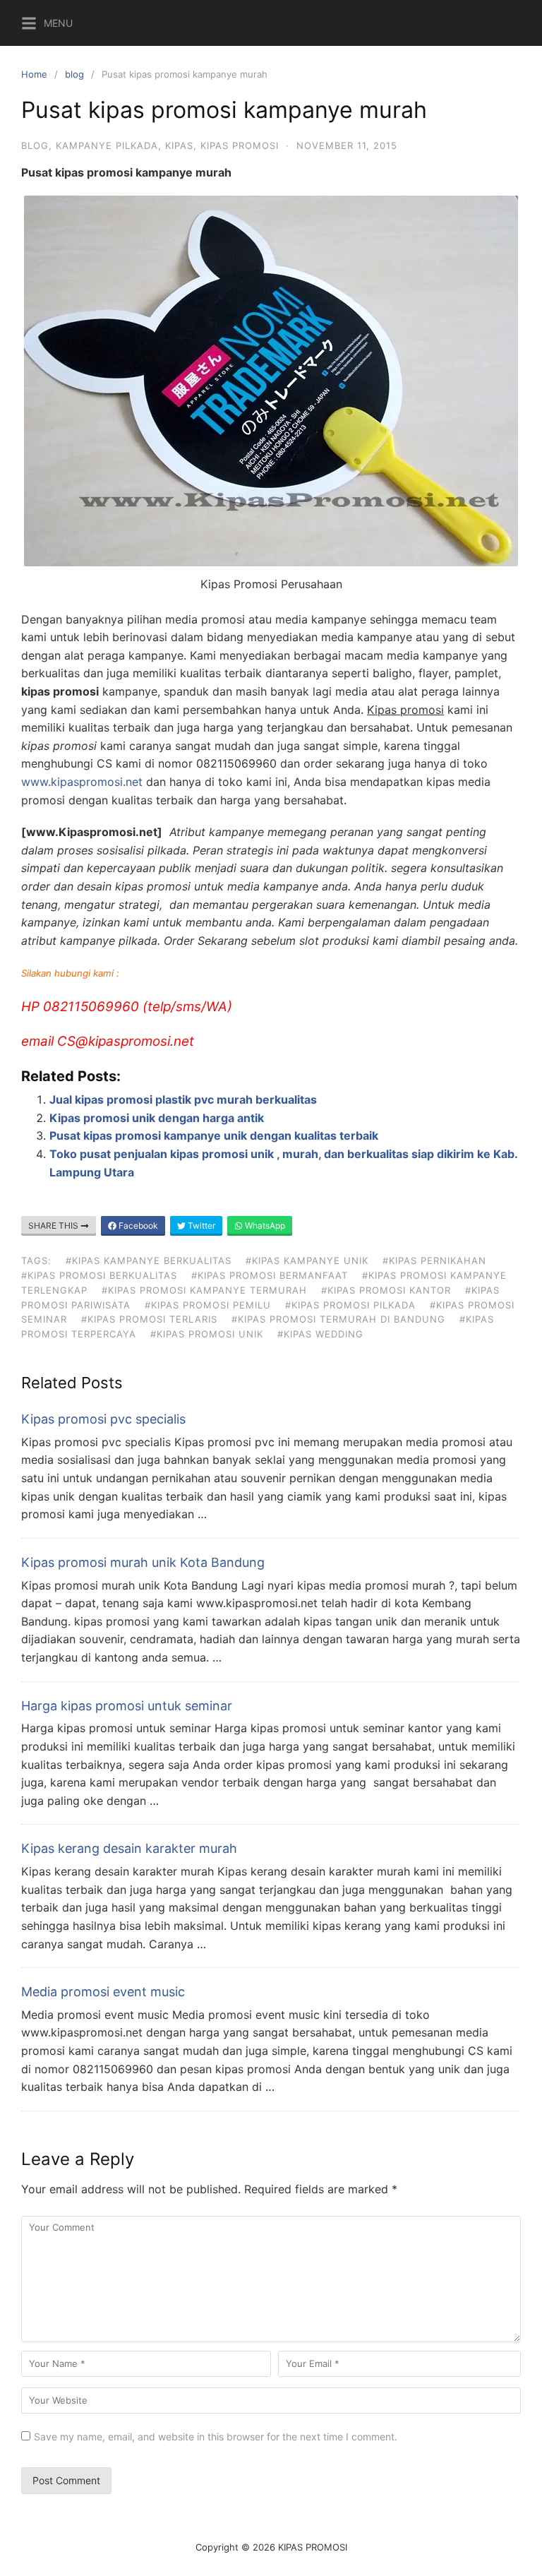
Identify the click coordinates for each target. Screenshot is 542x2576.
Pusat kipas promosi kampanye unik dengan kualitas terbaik (214, 1135)
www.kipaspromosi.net (82, 782)
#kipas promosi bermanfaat (270, 1275)
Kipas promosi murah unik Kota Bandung (143, 1562)
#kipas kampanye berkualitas (149, 1260)
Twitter (200, 1226)
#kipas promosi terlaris (149, 1319)
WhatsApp (264, 1226)
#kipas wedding (320, 1334)
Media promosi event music (103, 1992)
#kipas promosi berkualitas (99, 1275)
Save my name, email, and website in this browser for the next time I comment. (216, 2437)
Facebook (137, 1226)
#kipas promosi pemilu (208, 1305)
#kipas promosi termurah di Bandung (338, 1319)
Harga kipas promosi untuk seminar (127, 1706)
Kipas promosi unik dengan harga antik (157, 1118)
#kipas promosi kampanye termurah (204, 1290)
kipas (179, 145)
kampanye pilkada (107, 145)
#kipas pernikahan (434, 1260)
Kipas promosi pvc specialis (103, 1419)
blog (74, 74)
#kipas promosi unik (207, 1334)
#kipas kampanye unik (307, 1260)
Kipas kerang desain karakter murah (129, 1848)
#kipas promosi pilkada (350, 1305)
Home (34, 74)
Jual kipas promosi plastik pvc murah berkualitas (183, 1099)
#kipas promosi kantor (386, 1290)
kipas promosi (240, 145)
